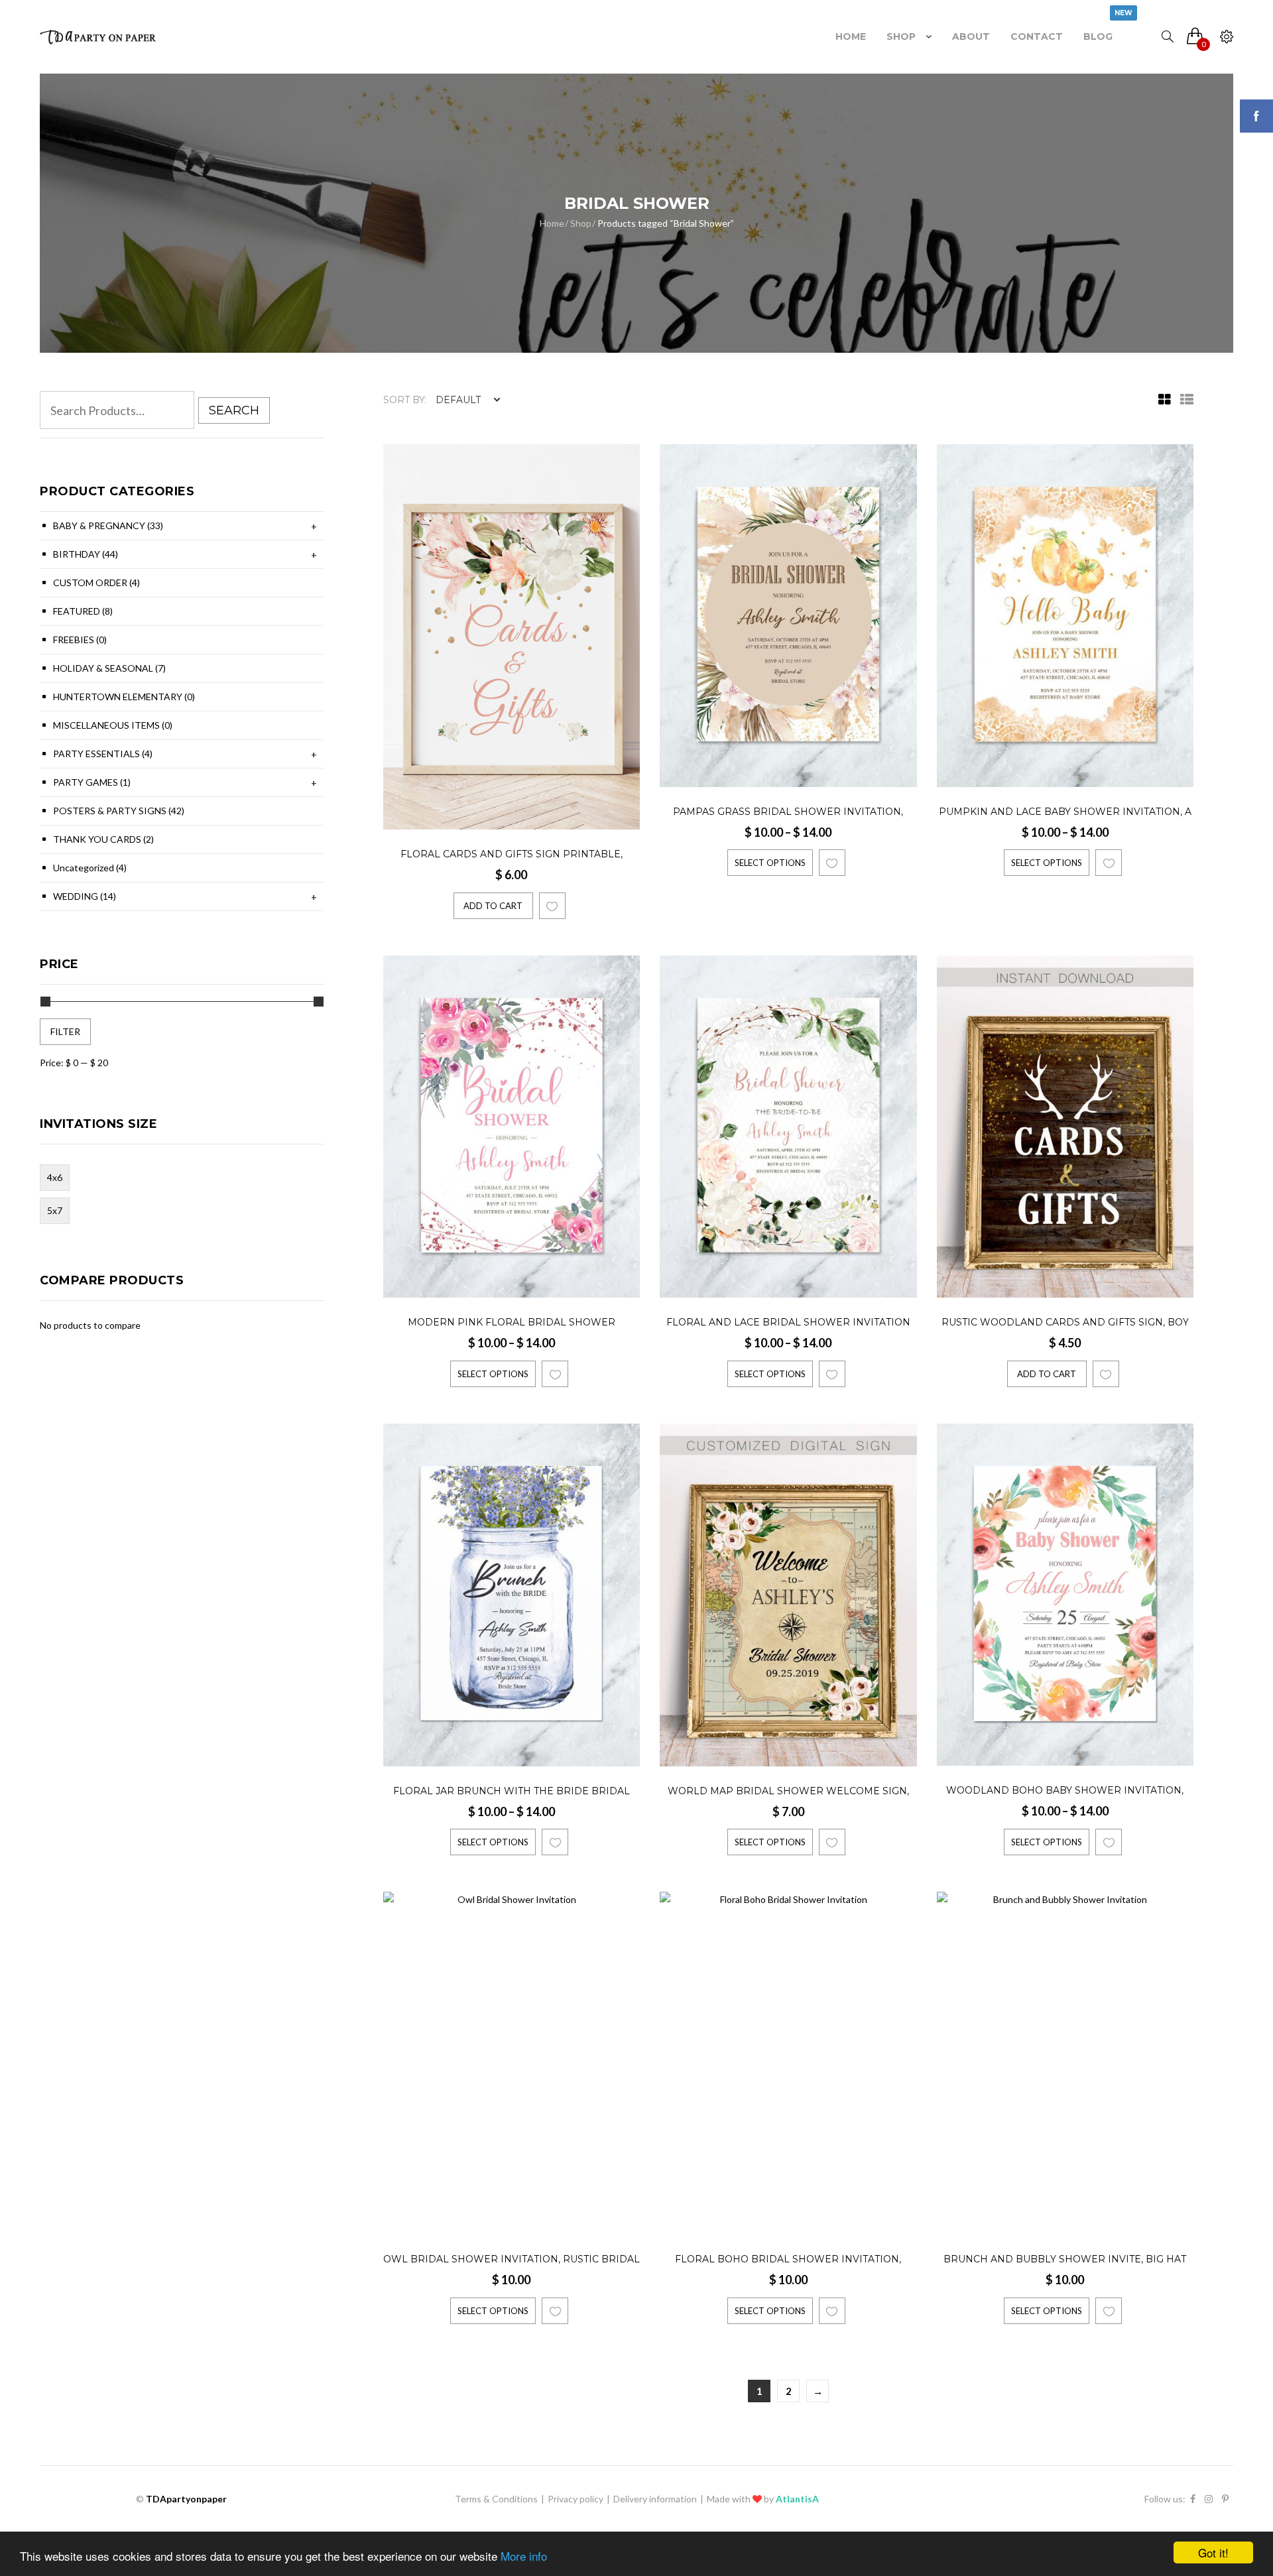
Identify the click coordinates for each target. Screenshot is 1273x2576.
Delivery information (655, 2499)
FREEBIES (80, 640)
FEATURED (83, 611)
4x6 (55, 1177)
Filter (65, 1031)
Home (851, 36)
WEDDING (85, 896)
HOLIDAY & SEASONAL (109, 668)
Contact (1037, 36)
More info (524, 2556)
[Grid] (1161, 400)
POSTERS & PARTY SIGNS (119, 811)
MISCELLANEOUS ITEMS (113, 725)
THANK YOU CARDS (103, 839)
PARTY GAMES (92, 782)
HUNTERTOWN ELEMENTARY (124, 697)
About (971, 36)
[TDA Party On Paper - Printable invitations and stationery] (99, 36)
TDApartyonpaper (186, 2499)
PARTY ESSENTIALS (103, 754)
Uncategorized (90, 868)
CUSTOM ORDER (96, 583)
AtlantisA (797, 2499)
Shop (901, 36)
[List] (1183, 400)
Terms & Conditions (496, 2499)
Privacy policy (576, 2499)
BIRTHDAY (86, 554)
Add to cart (493, 906)
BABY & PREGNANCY (108, 525)
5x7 (55, 1210)
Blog (1098, 30)
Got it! (1213, 2552)
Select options (770, 863)
